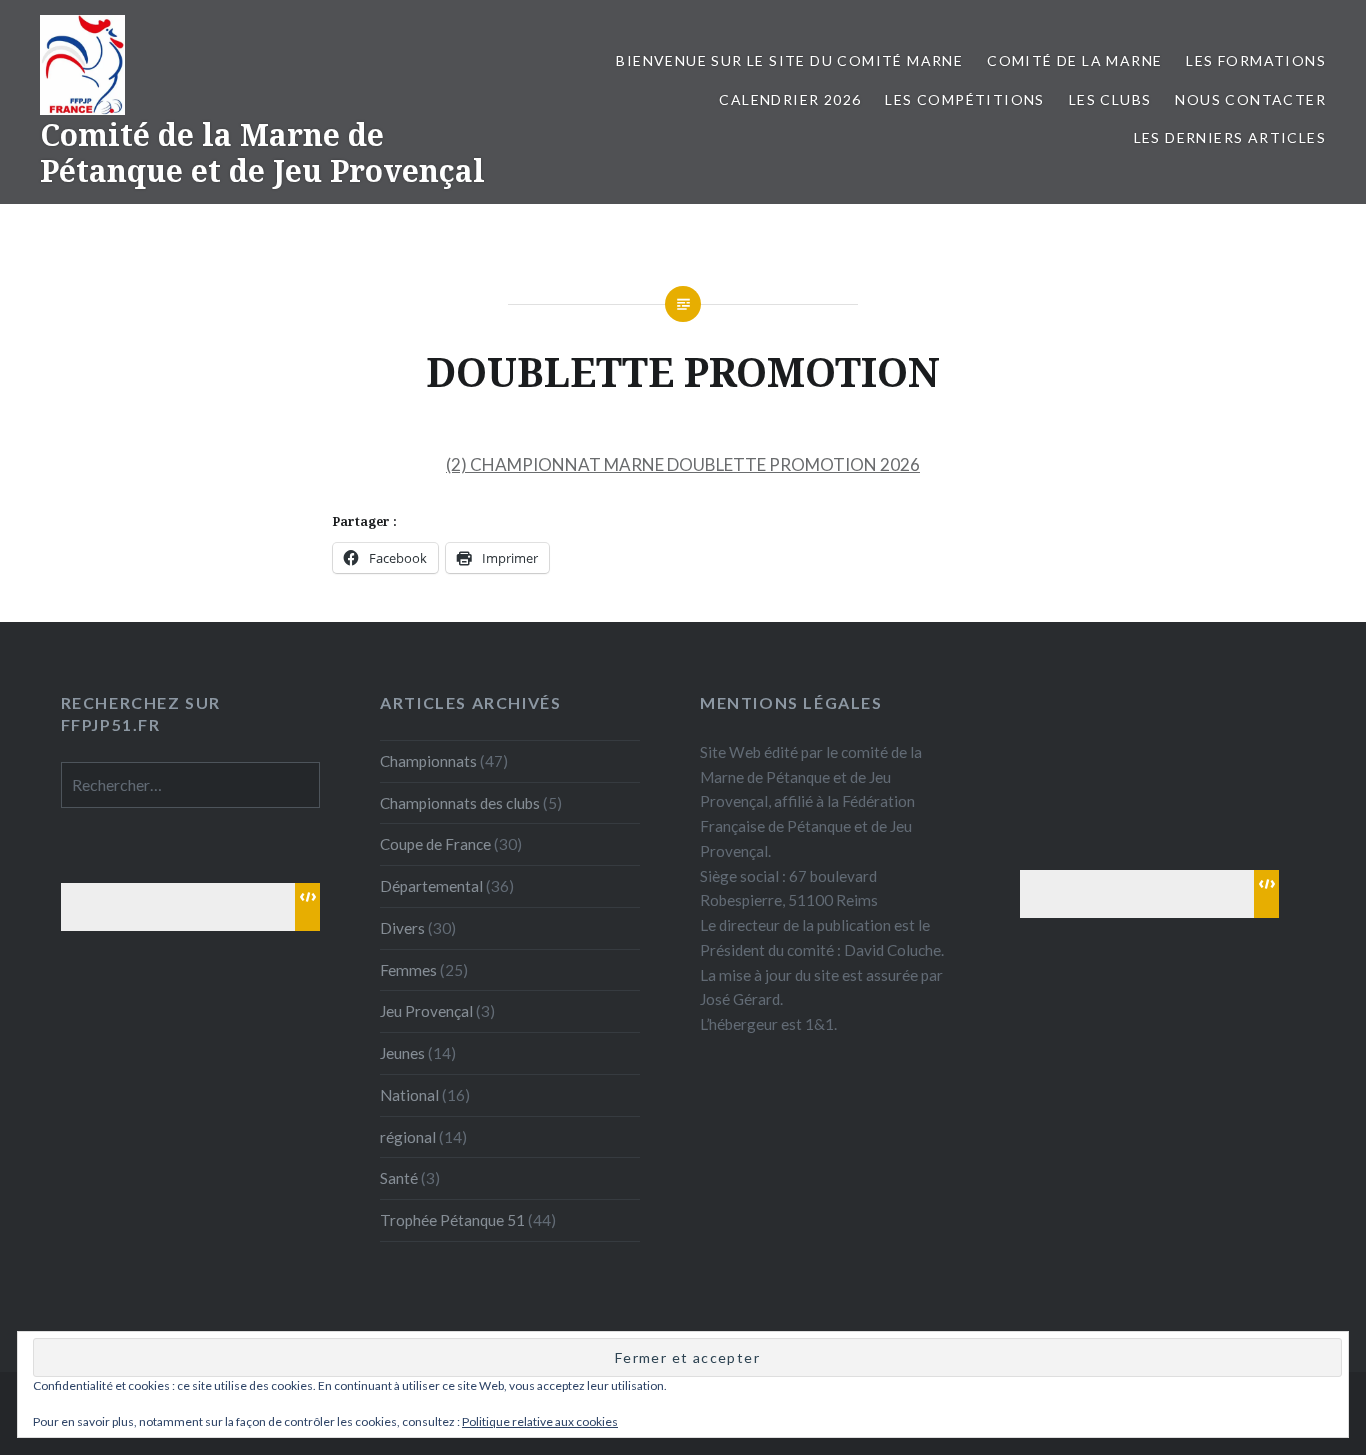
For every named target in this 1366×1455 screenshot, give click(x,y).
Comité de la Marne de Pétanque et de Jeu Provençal (262, 152)
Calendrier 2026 (790, 99)
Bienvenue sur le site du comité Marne (789, 60)
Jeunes (402, 1053)
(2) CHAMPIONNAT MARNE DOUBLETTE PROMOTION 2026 (683, 464)
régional (408, 1137)
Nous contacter (1250, 99)
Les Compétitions (964, 99)
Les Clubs (1110, 99)
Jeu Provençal (426, 1011)
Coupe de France (435, 844)
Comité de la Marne (1074, 60)
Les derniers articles (1230, 137)
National (409, 1095)
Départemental (431, 886)
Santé (399, 1178)
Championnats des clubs (460, 803)
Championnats (428, 761)
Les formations (1256, 60)
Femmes (408, 970)
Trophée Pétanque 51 (452, 1220)
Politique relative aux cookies (540, 1421)
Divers (402, 928)
